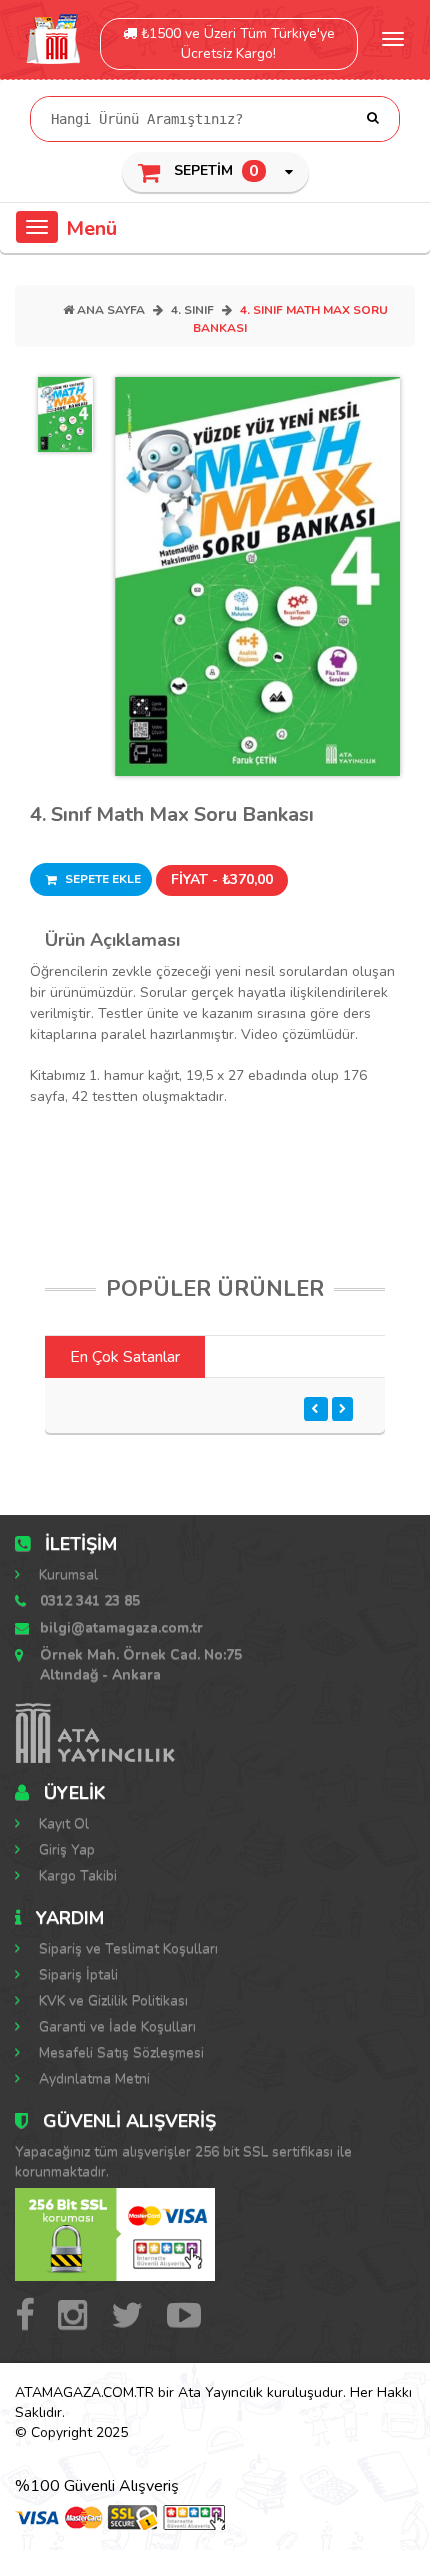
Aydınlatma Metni (92, 2078)
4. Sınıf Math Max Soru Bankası (172, 814)
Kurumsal (66, 1574)
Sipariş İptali (76, 1974)
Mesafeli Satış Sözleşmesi (119, 2052)
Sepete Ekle (101, 879)
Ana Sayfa (109, 310)
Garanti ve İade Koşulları (115, 2026)
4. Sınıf (192, 310)
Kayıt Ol (62, 1823)
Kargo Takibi (76, 1875)
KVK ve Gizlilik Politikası (111, 2000)
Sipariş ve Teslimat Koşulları (126, 1948)
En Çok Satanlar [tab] (125, 1357)
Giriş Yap (65, 1849)
